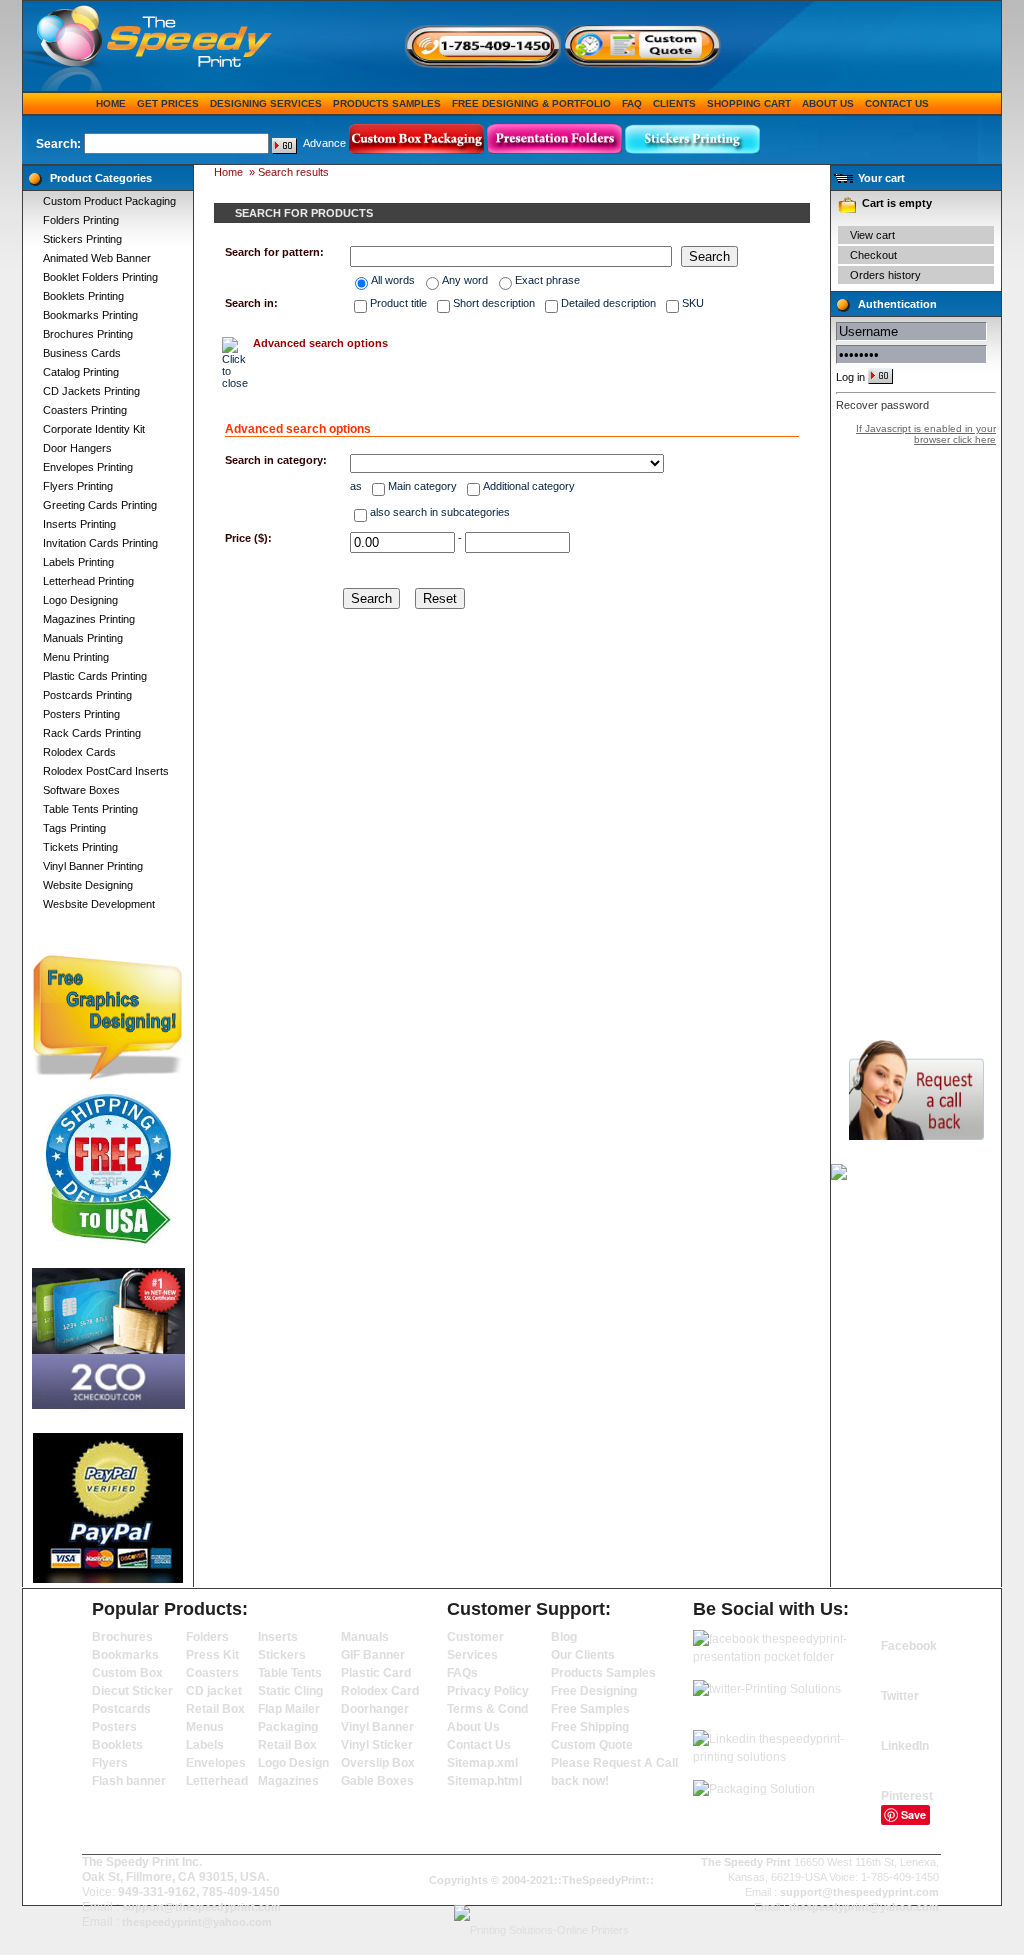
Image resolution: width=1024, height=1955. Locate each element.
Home (111, 103)
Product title (398, 303)
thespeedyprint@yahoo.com (197, 1922)
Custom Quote (592, 1745)
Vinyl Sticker (377, 1745)
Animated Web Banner (97, 258)
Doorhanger (375, 1709)
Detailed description (608, 303)
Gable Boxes (377, 1781)
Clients (674, 103)
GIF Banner (373, 1655)
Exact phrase (547, 280)
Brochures (122, 1637)
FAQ (632, 103)
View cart (872, 235)
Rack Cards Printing (92, 733)
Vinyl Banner (377, 1727)
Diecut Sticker (132, 1691)
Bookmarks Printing (90, 315)
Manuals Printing (83, 638)
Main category (422, 486)
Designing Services (266, 103)
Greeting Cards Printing (100, 505)
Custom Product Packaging (109, 201)
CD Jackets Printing (91, 391)
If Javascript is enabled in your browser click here (926, 434)
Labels (205, 1745)
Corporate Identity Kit (94, 429)
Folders (207, 1637)
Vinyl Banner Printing (93, 866)
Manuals (365, 1637)
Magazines (288, 1781)
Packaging (288, 1727)
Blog (564, 1637)
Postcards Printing (87, 695)
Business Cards (82, 353)
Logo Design (293, 1763)
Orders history (885, 275)
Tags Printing (74, 828)
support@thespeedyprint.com (201, 1907)
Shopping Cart (749, 103)
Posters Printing (81, 714)
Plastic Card (376, 1673)
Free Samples (590, 1709)
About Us (828, 103)
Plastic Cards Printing (95, 676)
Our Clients (583, 1655)
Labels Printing (78, 562)
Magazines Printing (89, 619)
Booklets (117, 1745)
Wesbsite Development (99, 904)
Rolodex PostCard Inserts (106, 771)
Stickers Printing (82, 239)
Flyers (110, 1763)
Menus (205, 1727)
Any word (465, 280)
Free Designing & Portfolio (531, 103)
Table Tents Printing (90, 809)
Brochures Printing (88, 334)
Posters (114, 1727)
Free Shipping (590, 1727)
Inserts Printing (79, 524)
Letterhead (217, 1781)
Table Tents (290, 1673)
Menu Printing (76, 657)
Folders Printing (81, 220)
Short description (494, 303)
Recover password (882, 405)
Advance (324, 143)
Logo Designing (80, 600)
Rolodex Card (380, 1691)
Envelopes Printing (88, 467)
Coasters (212, 1673)
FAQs (462, 1673)
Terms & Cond (487, 1709)
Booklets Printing (83, 296)
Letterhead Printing (88, 581)
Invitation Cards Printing (100, 543)
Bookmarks (125, 1655)
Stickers (282, 1655)
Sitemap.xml (482, 1763)
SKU (693, 303)
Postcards (121, 1709)
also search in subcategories (440, 512)
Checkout (873, 255)
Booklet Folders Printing (100, 277)
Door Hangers (77, 448)
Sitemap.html (484, 1781)
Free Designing (594, 1691)
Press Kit (212, 1655)
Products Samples (387, 103)
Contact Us (897, 103)
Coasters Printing (85, 410)
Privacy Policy (488, 1691)
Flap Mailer (289, 1709)
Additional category (529, 486)
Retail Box (215, 1709)
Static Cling (290, 1691)
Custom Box (127, 1673)
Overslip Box (378, 1763)
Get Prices (168, 103)
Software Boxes (81, 790)
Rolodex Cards (79, 752)
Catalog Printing (81, 372)
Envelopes (216, 1763)
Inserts (278, 1637)
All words (393, 280)
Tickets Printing (80, 847)
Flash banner (129, 1781)
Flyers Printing (78, 486)
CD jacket (214, 1691)
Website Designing (88, 885)
